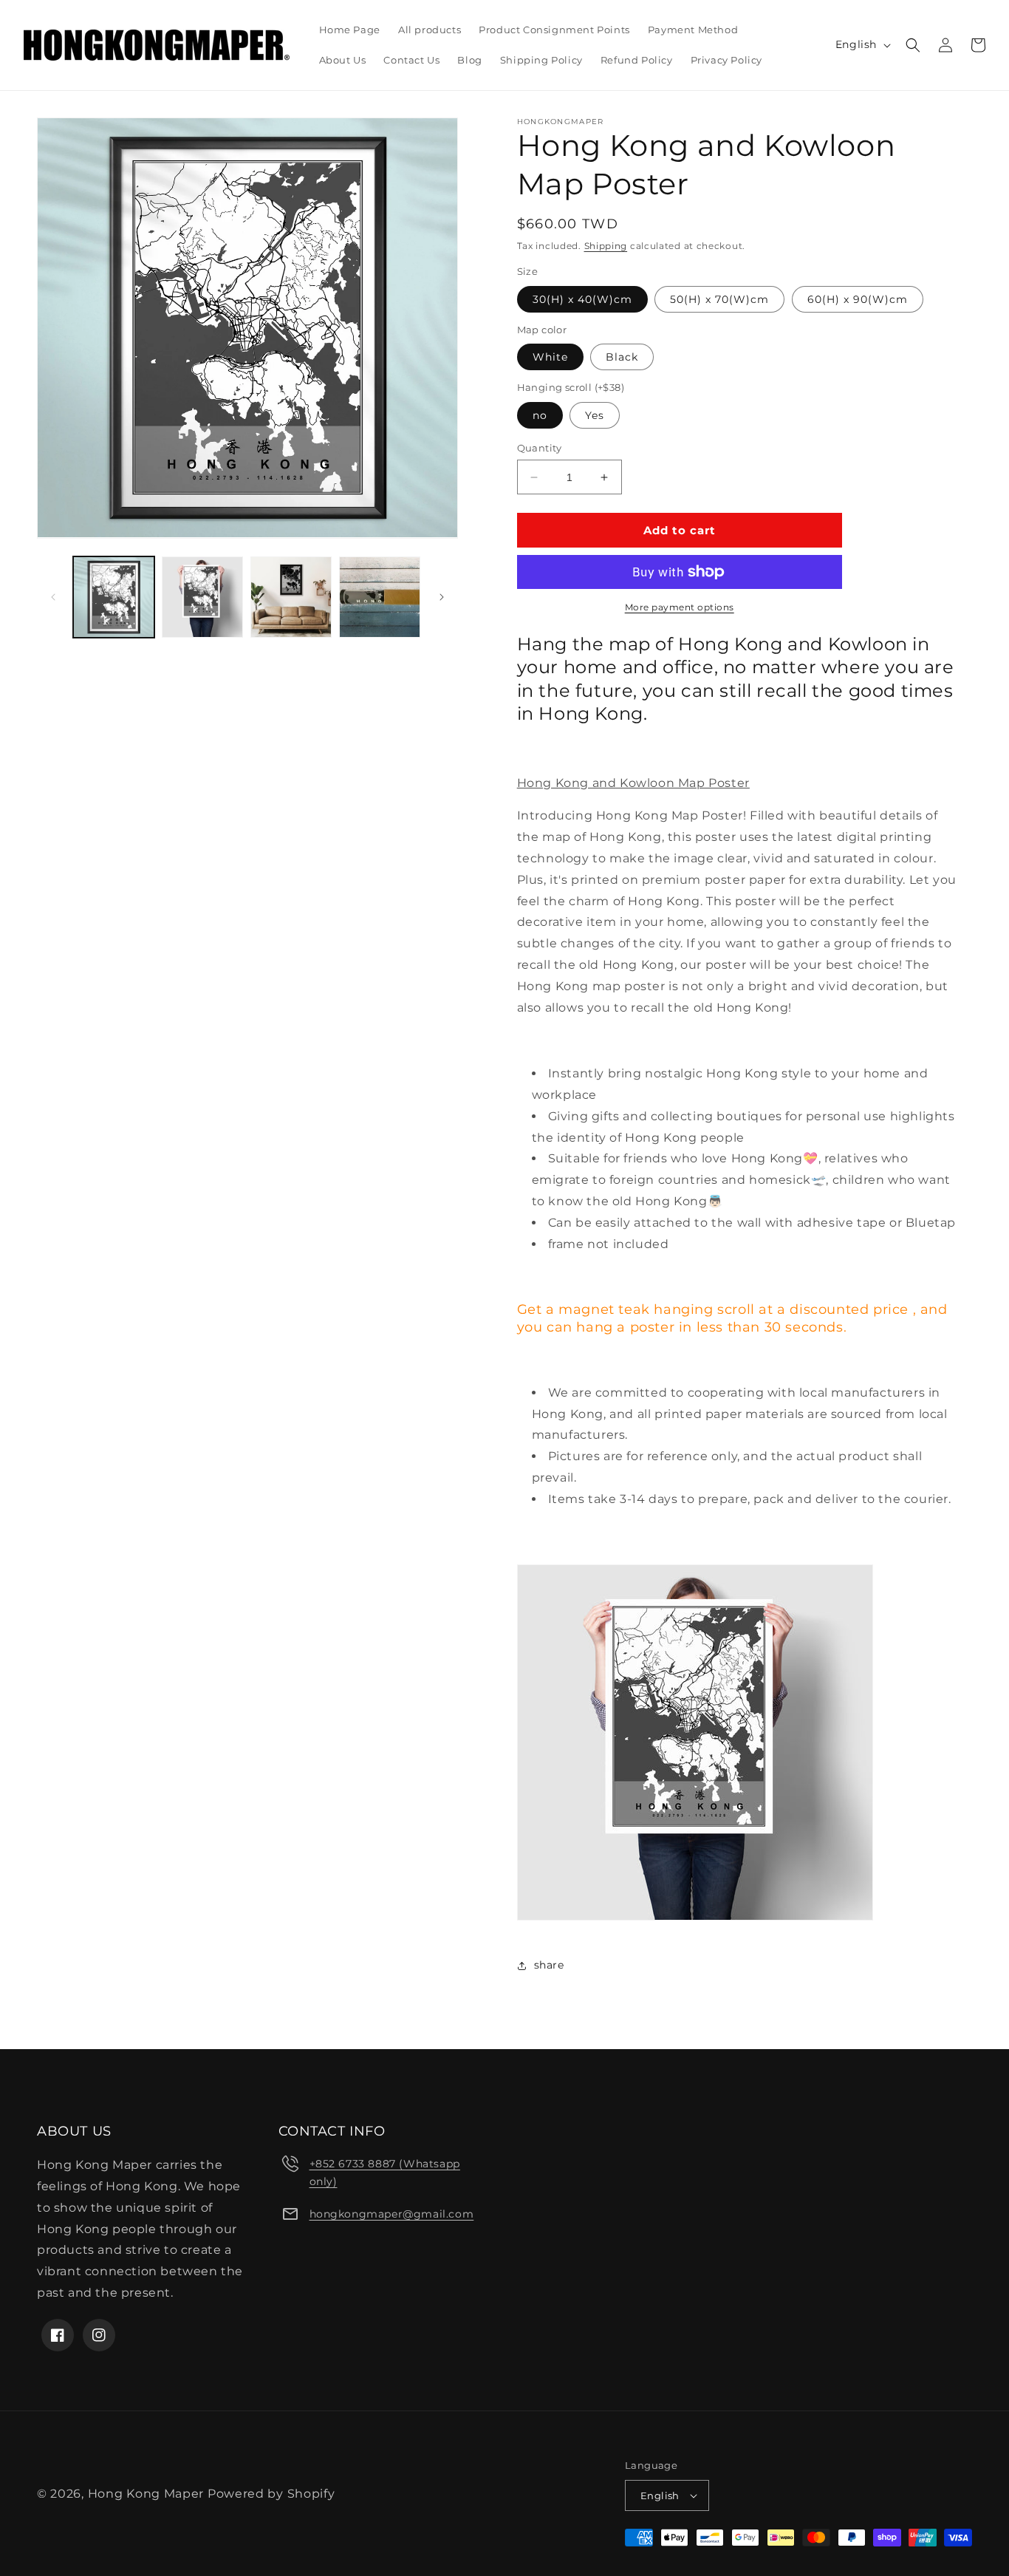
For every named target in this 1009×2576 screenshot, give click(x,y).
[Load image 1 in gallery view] (114, 597)
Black (622, 357)
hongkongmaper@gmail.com (392, 2214)
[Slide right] (442, 597)
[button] (913, 45)
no (540, 415)
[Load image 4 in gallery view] (291, 597)
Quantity (540, 448)
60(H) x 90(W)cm (858, 299)
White (550, 357)
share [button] (549, 1965)
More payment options (680, 607)
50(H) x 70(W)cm (719, 299)
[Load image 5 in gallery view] (380, 597)
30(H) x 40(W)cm (582, 299)
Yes (595, 415)
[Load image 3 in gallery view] (202, 597)
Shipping (606, 246)
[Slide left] (53, 597)
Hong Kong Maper (148, 2494)
